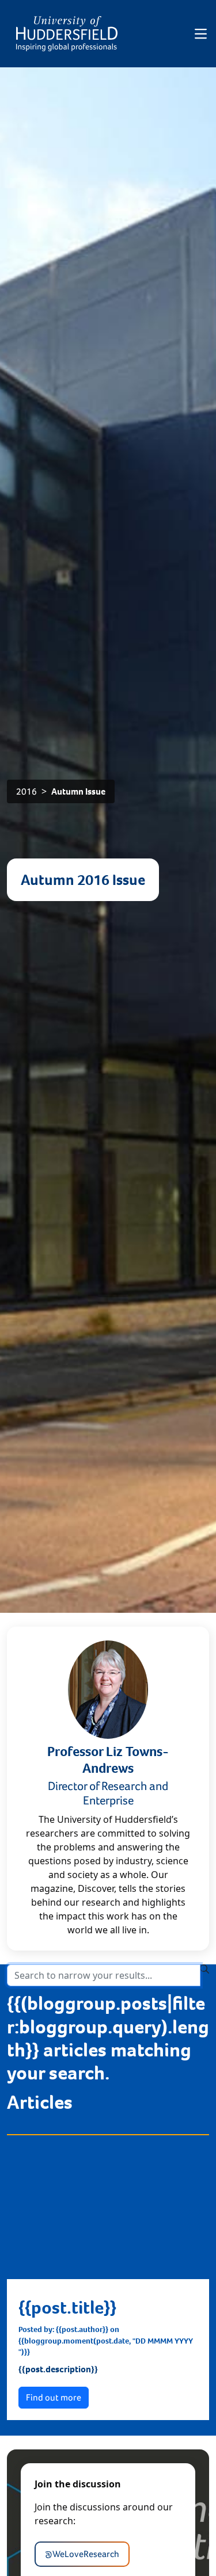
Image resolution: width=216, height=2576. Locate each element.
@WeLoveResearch (82, 2554)
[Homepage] (67, 34)
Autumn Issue (78, 791)
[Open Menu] (201, 34)
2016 (26, 791)
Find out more (54, 2397)
